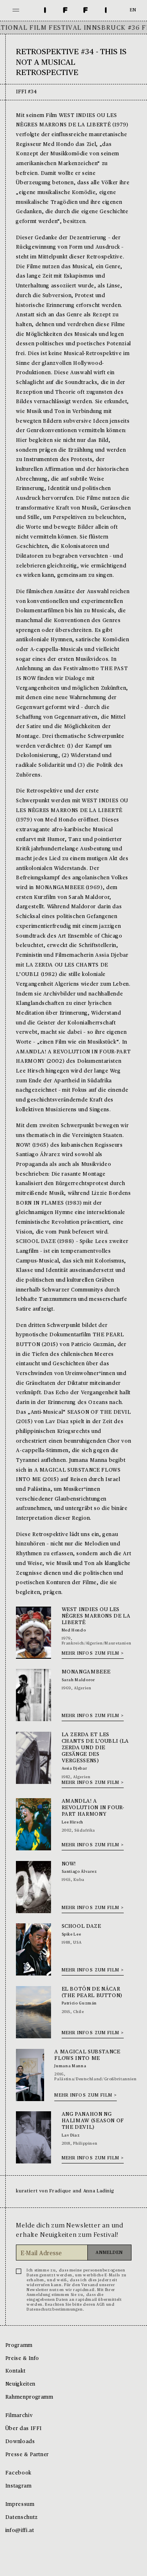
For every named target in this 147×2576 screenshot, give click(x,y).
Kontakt (15, 2371)
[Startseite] (76, 10)
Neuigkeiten (20, 2384)
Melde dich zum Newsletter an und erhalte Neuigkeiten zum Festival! (70, 2230)
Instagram (19, 2486)
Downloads (20, 2442)
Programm (19, 2345)
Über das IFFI (24, 2429)
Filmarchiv (19, 2416)
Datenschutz (22, 2518)
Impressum (20, 2504)
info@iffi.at (20, 2531)
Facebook (18, 2473)
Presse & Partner (27, 2455)
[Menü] (16, 10)
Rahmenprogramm (29, 2397)
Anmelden (109, 2253)
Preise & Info (22, 2359)
